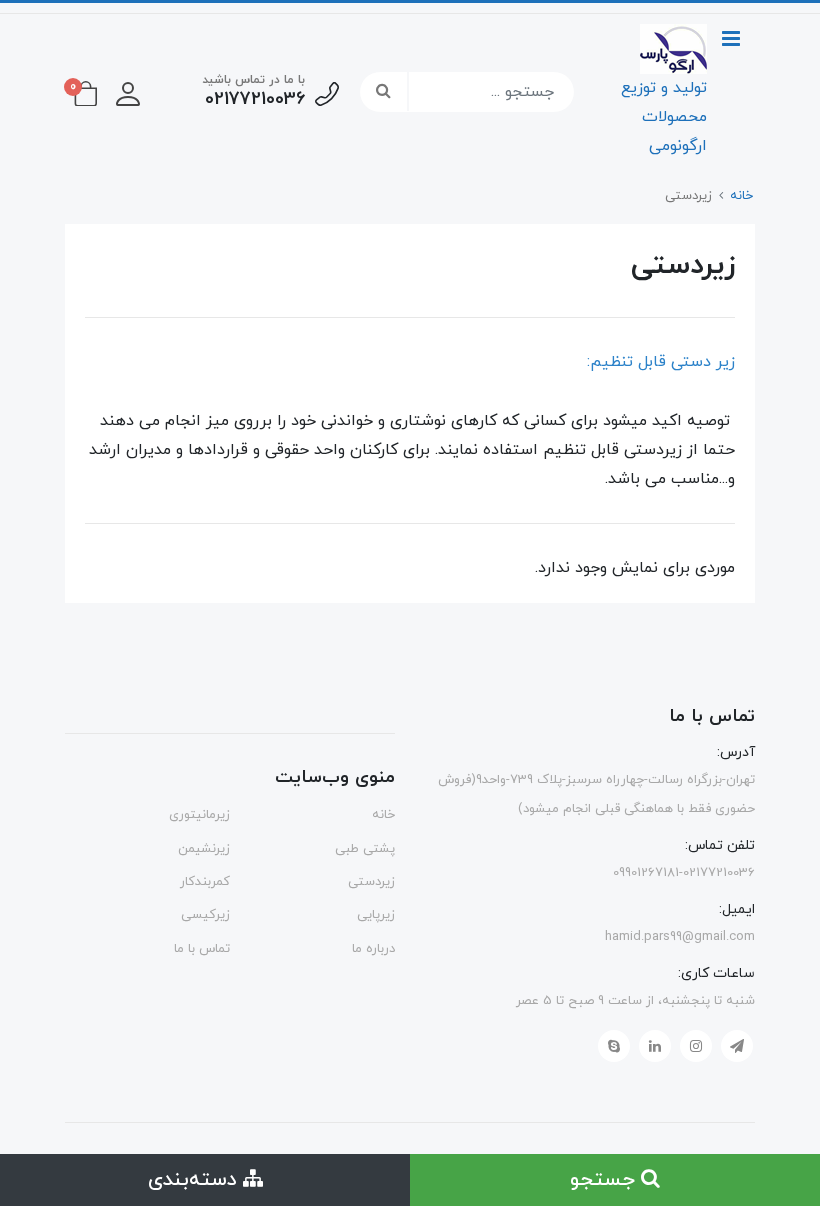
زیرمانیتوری (199, 815)
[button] (128, 92)
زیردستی (371, 882)
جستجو (605, 1180)
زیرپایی (376, 915)
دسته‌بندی (195, 1180)
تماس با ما (202, 949)
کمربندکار (205, 882)
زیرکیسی (205, 915)
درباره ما (373, 949)
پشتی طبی (365, 849)
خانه (383, 815)
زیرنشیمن (204, 849)
